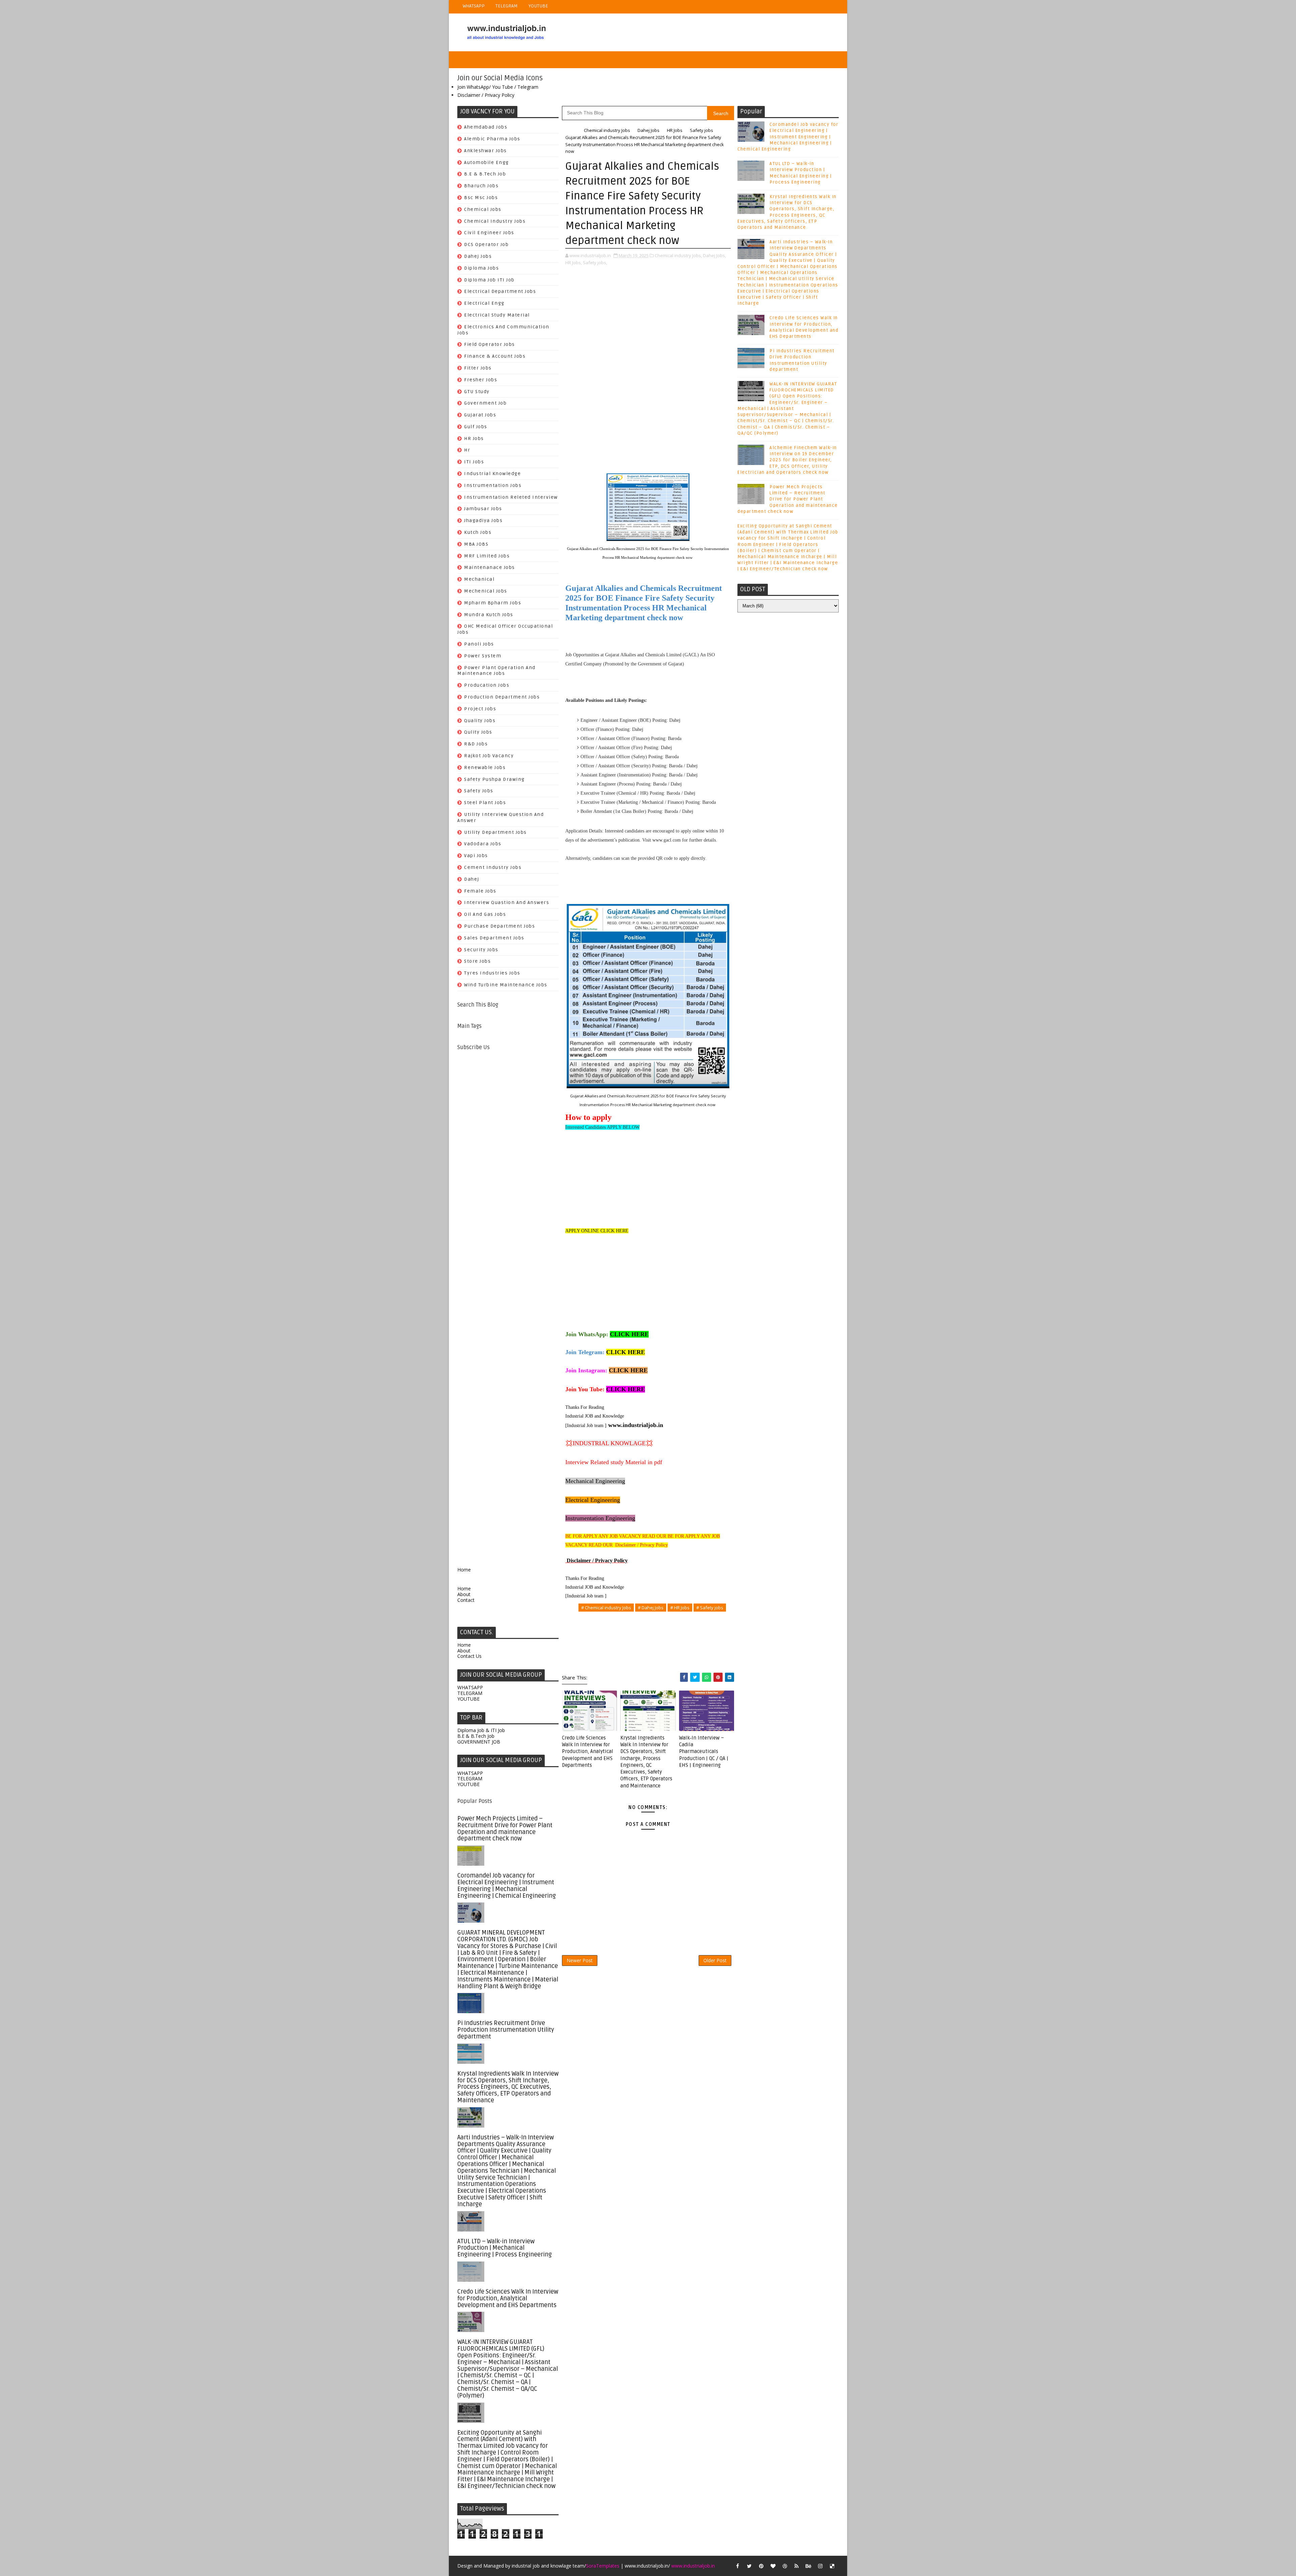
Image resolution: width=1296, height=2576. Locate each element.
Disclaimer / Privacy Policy (486, 95)
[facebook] (737, 2566)
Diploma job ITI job (489, 280)
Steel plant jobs (485, 803)
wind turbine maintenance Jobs (506, 985)
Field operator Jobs (490, 344)
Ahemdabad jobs (486, 127)
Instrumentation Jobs (493, 485)
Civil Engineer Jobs (489, 233)
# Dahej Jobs (651, 1608)
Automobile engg (487, 162)
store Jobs (477, 961)
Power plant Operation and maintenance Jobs (496, 671)
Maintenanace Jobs (490, 567)
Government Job (485, 403)
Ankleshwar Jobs (485, 151)
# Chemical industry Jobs (606, 1608)
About (464, 1594)
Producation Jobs (487, 685)
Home (464, 1570)
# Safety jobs (710, 1608)
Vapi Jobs (476, 856)
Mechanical (479, 579)
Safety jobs (479, 791)
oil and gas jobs (485, 914)
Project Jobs (480, 709)
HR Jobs (474, 439)
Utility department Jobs (495, 832)
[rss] (796, 2566)
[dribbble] (785, 2566)
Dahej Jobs (478, 256)
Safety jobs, (595, 263)
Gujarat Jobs (480, 415)
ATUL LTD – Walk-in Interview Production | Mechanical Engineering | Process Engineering (505, 2248)
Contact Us (469, 1656)
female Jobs (480, 891)
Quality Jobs (480, 721)
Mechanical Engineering (595, 1481)
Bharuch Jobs (481, 186)
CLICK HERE (629, 1334)
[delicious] (832, 2566)
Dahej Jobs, (714, 255)
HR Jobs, (574, 263)
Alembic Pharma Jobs (492, 139)
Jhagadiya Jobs (483, 520)
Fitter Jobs (478, 368)
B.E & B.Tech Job (476, 1736)
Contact (466, 1600)
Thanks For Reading (585, 1407)
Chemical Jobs (483, 209)
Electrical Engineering (593, 1500)
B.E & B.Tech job (485, 174)
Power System (483, 656)
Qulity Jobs (478, 732)
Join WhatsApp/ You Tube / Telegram (498, 87)
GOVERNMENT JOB (479, 1742)
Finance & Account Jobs (495, 356)
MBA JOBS (476, 544)
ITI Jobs (474, 462)
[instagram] (820, 2566)
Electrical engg (484, 303)
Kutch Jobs (478, 532)
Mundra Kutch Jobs (489, 615)
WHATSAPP (474, 6)
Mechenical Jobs (486, 591)
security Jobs (481, 950)
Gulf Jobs (476, 427)
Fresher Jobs (481, 380)
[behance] (808, 2566)
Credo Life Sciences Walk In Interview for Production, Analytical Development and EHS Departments (508, 2298)
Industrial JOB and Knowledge (595, 1416)
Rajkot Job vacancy (489, 756)
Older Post (715, 1960)
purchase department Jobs (500, 926)
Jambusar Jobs (483, 509)
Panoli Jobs (479, 644)
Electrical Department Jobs (500, 291)
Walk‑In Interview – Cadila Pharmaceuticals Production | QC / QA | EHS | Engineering (704, 1751)
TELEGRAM (507, 6)
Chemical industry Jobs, (678, 255)
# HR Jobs (680, 1608)
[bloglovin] (773, 2566)
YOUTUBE (538, 6)
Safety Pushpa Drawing (494, 779)
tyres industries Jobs (492, 973)
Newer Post (580, 1960)
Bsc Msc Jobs (481, 198)
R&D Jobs (476, 744)
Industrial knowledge (492, 474)
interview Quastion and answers (507, 902)
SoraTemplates (603, 2566)
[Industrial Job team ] (586, 1426)
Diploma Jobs (481, 268)
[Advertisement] (508, 1304)
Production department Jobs (502, 697)
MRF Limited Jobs (487, 556)
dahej (472, 879)
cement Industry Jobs (493, 867)
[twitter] (749, 2566)
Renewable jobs (485, 768)
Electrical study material (497, 315)
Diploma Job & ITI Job (481, 1730)
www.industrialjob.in (636, 1425)
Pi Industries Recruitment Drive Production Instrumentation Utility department (506, 2030)
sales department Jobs (494, 938)
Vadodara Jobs (483, 844)
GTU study (477, 392)
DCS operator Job (486, 244)
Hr (467, 450)
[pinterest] (761, 2566)
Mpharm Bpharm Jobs (493, 603)
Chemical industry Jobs (495, 221)
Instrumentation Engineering (600, 1518)
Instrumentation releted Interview (511, 497)
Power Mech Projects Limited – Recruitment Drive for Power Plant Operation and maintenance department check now (505, 1828)
